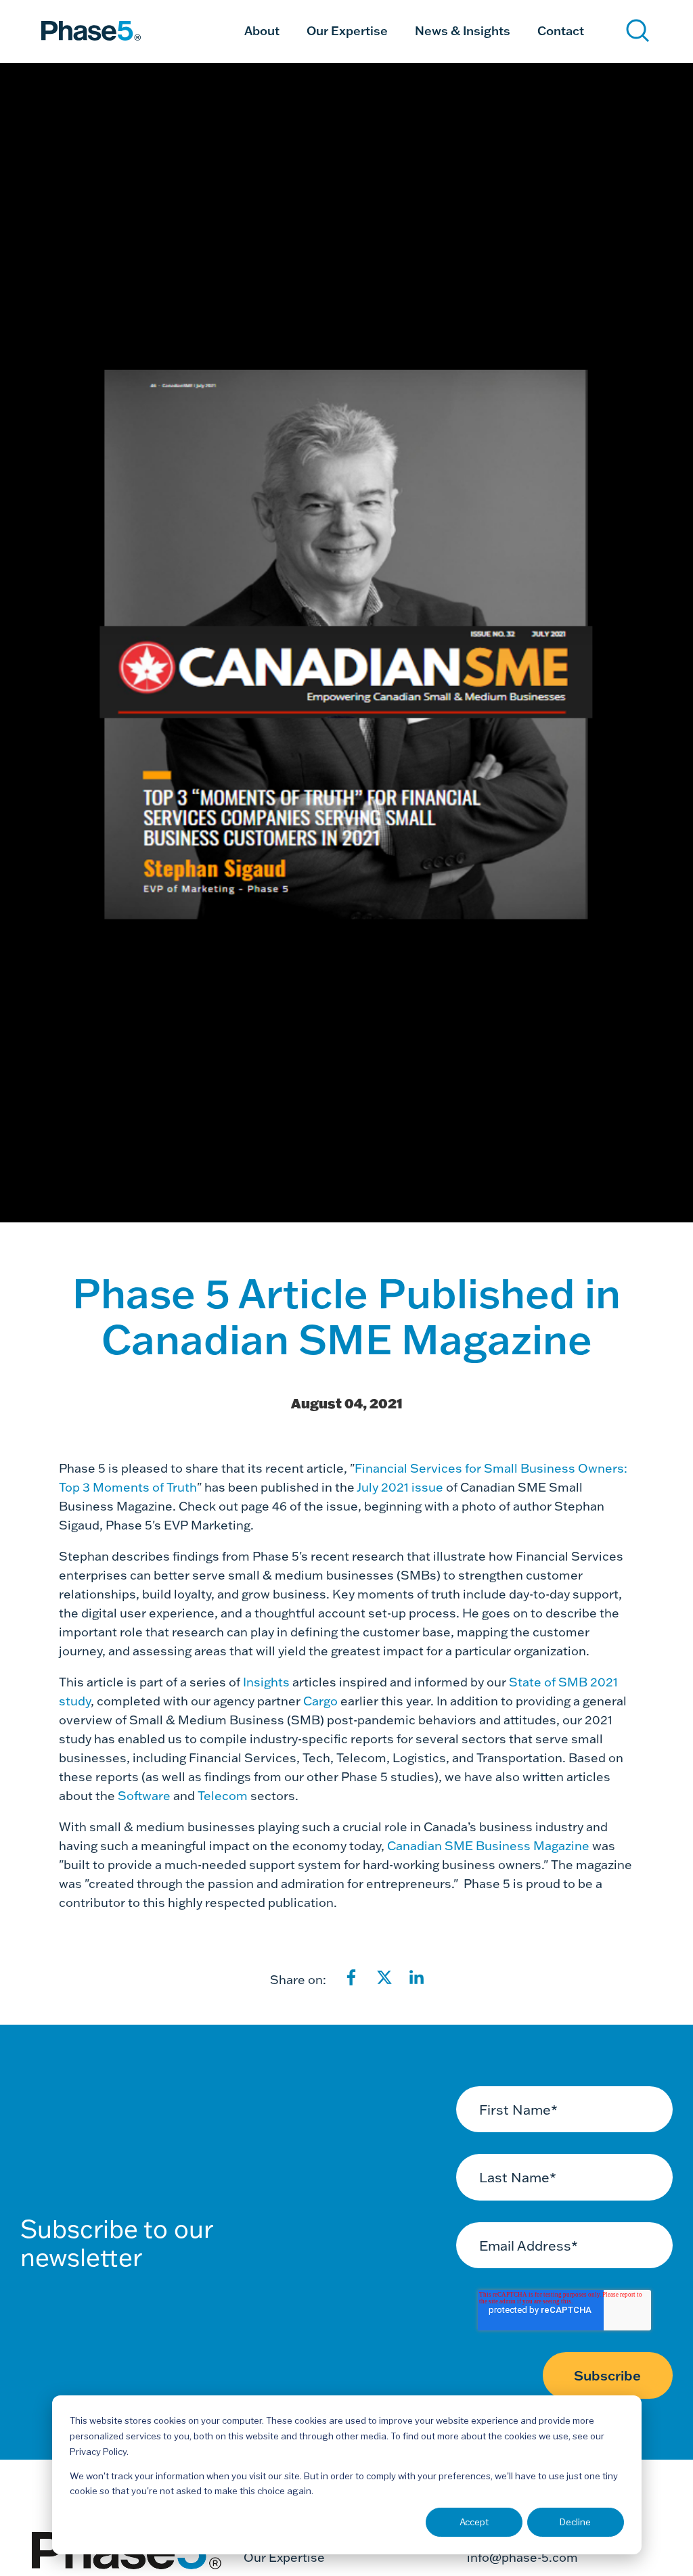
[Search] (638, 31)
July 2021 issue (400, 1487)
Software (144, 1796)
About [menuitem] (262, 30)
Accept (474, 2522)
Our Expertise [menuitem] (347, 30)
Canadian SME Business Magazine (488, 1846)
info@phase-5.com (522, 2557)
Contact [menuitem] (561, 30)
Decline (575, 2522)
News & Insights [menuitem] (463, 30)
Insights (266, 1682)
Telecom (223, 1796)
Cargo (320, 1701)
